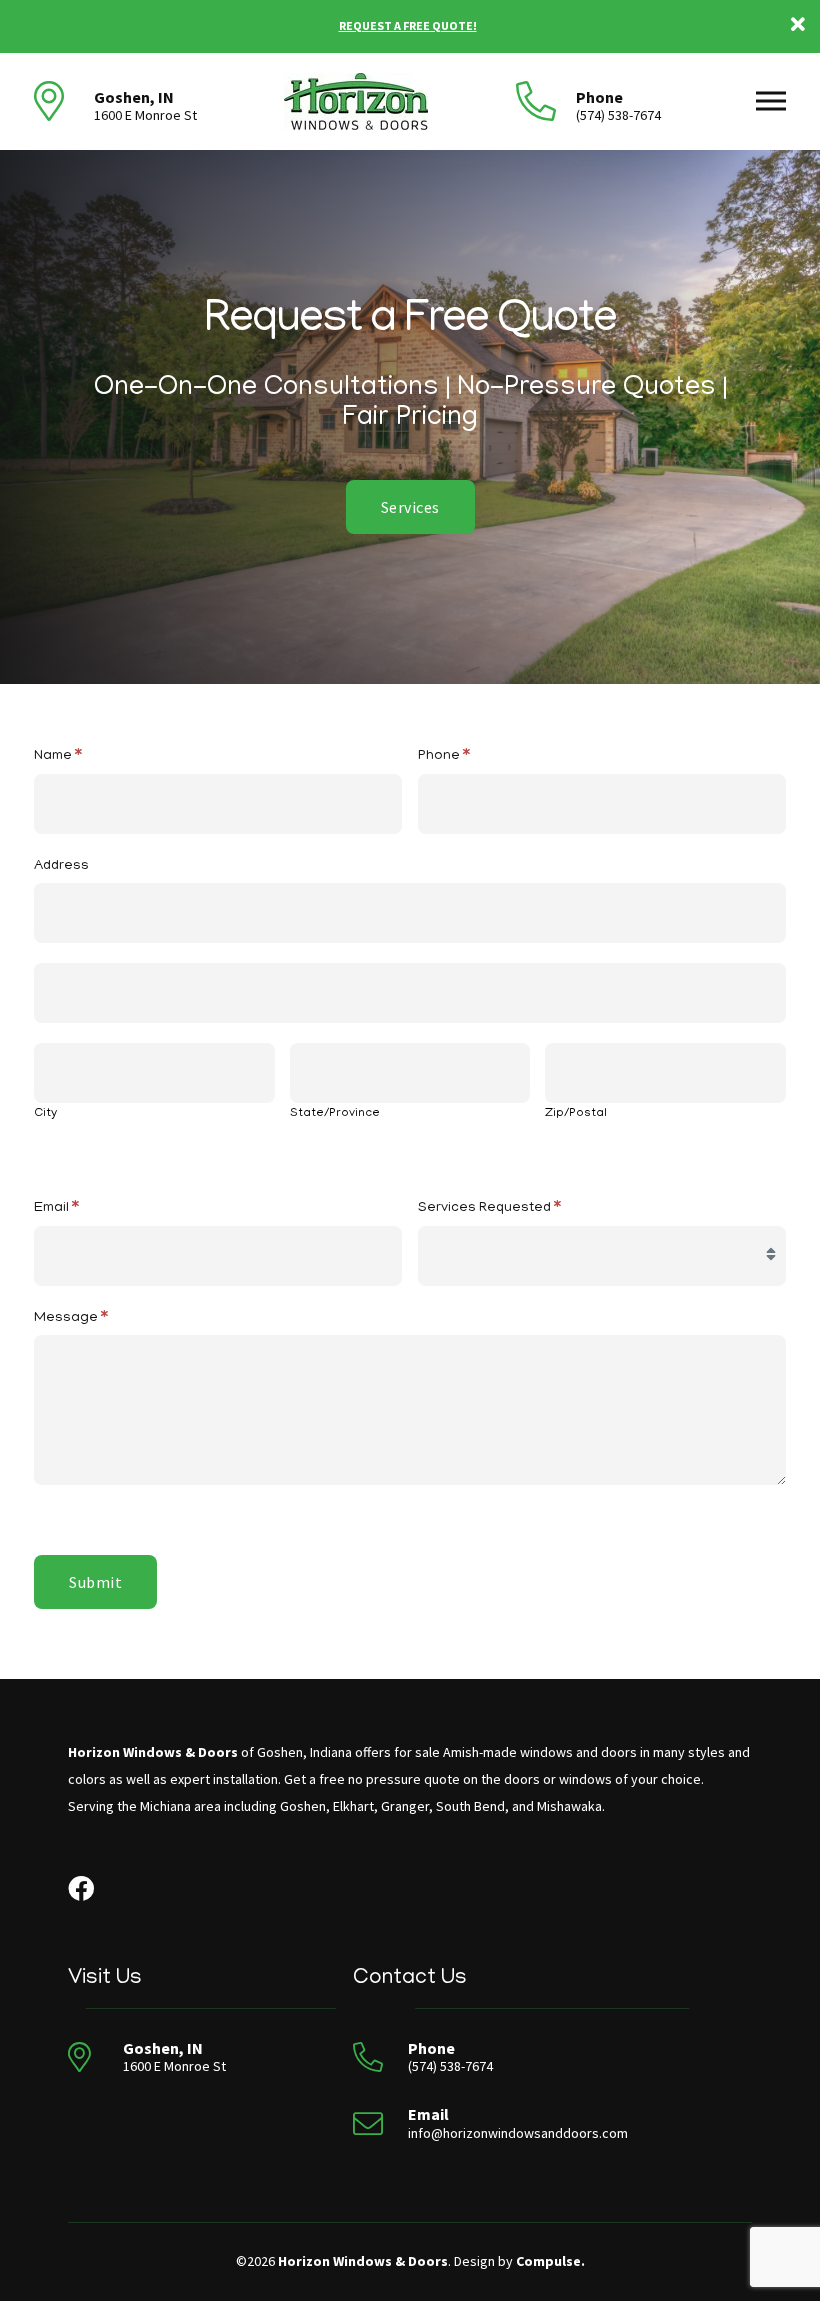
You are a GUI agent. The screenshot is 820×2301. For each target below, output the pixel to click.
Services (410, 507)
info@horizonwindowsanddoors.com (518, 2133)
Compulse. (550, 2261)
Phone (444, 757)
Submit (95, 1582)
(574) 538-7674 (618, 115)
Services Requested (489, 1209)
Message (71, 1319)
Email (56, 1209)
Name (58, 757)
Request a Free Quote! (408, 25)
